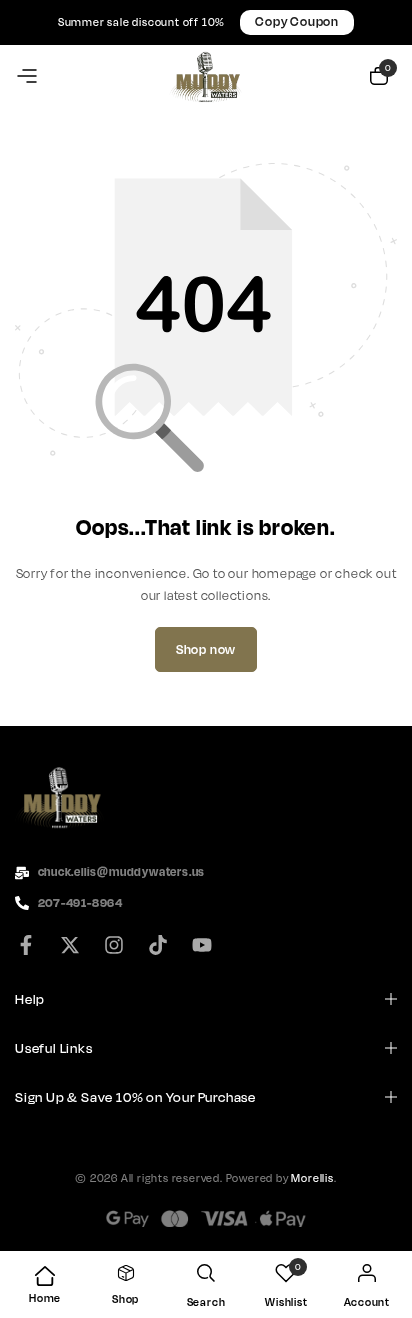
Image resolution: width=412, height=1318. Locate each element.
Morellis (312, 1178)
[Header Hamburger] (27, 77)
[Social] (32, 946)
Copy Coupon (297, 22)
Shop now (206, 650)
